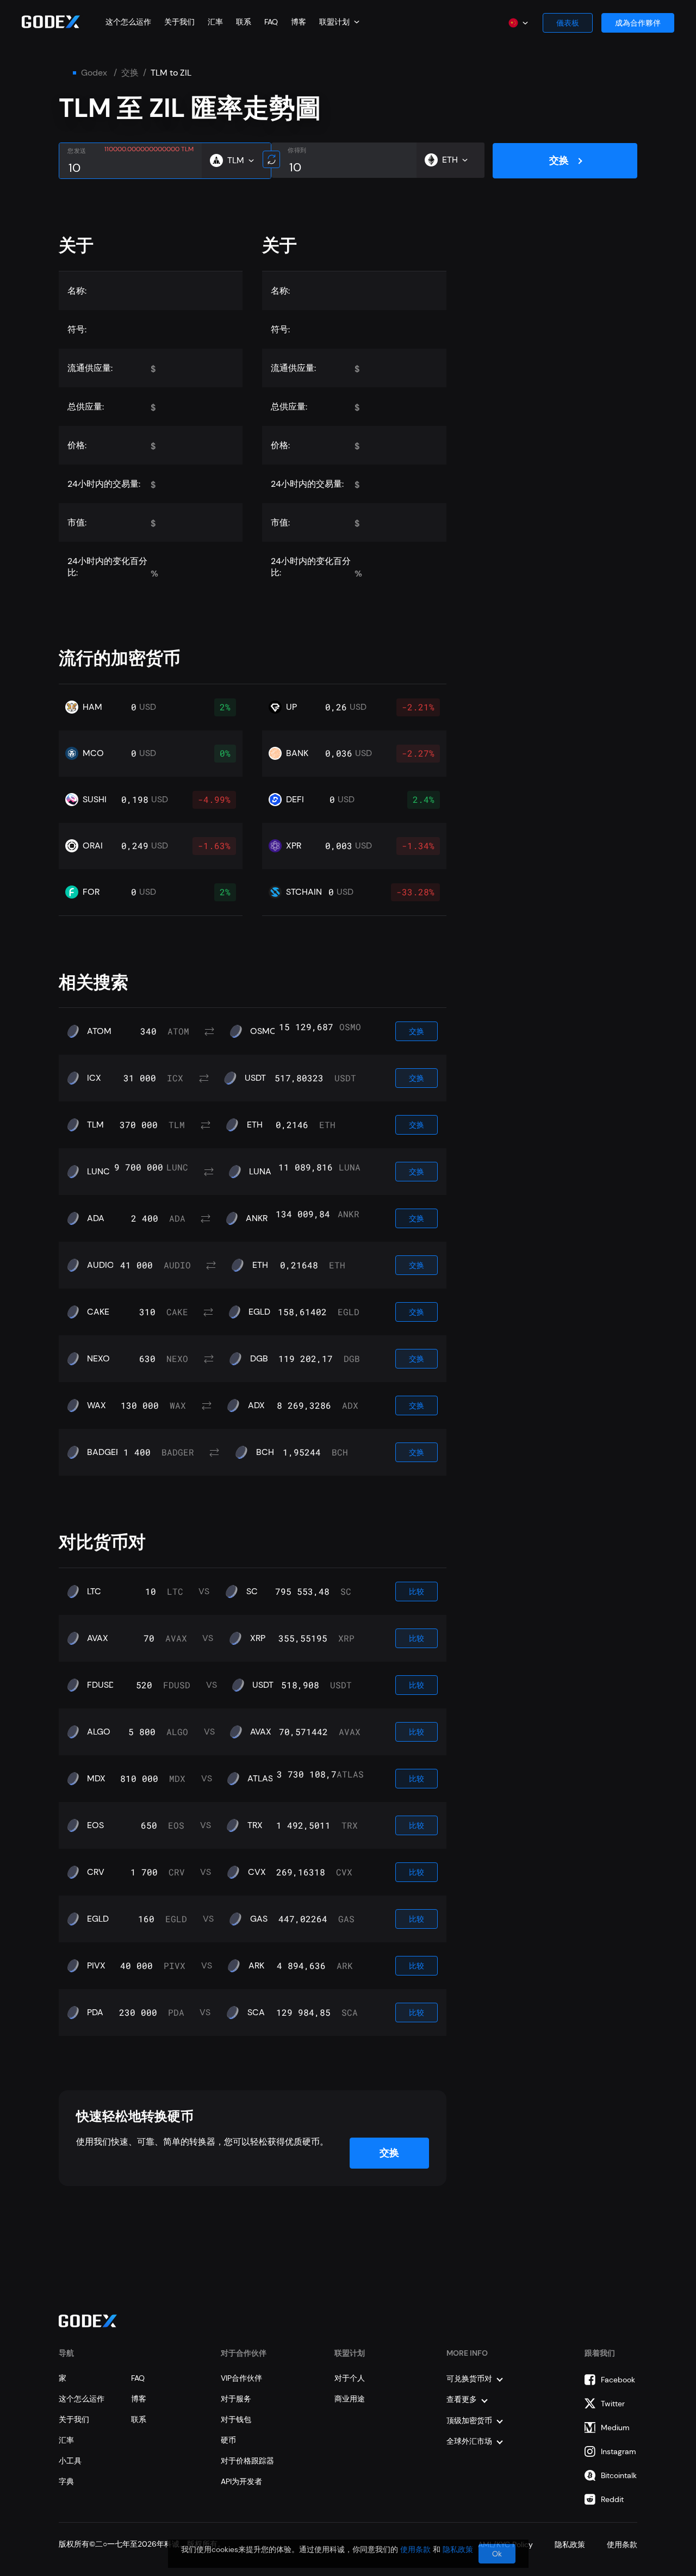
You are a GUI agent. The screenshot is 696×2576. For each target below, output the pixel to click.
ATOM (99, 1031)
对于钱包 (236, 2419)
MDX (96, 1779)
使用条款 (415, 2549)
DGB (259, 1359)
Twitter (613, 2404)
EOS (95, 1825)
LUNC (98, 1172)
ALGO (99, 1732)
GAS (259, 1919)
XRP (258, 1638)
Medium (615, 2428)
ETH (255, 1125)
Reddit (612, 2499)
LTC (94, 1592)
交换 (130, 73)
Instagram (619, 2451)
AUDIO (101, 1265)
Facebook (618, 2380)
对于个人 (350, 2378)
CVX (257, 1872)
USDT (255, 1078)
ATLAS (260, 1779)
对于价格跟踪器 (247, 2461)
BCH (265, 1452)
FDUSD (101, 1685)
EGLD (259, 1312)
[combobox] (339, 22)
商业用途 (350, 2399)
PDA (95, 2013)
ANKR (257, 1218)
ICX (94, 1078)
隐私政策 (458, 2549)
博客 (299, 22)
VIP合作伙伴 (241, 2378)
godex (94, 73)
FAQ (271, 22)
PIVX (96, 1966)
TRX (255, 1825)
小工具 (70, 2461)
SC (252, 1592)
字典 (66, 2481)
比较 (417, 1592)
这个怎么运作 (128, 22)
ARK (256, 1966)
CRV (96, 1872)
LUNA (260, 1172)
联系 (244, 22)
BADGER (104, 1452)
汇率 (215, 22)
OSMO (263, 1031)
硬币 (228, 2440)
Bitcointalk (619, 2475)
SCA (256, 2013)
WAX (97, 1405)
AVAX (98, 1638)
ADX (256, 1405)
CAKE (98, 1312)
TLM (95, 1125)
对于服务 (236, 2399)
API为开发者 (241, 2481)
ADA (96, 1218)
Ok (497, 2554)
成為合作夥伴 (638, 23)
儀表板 (568, 23)
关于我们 (179, 22)
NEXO (98, 1359)
